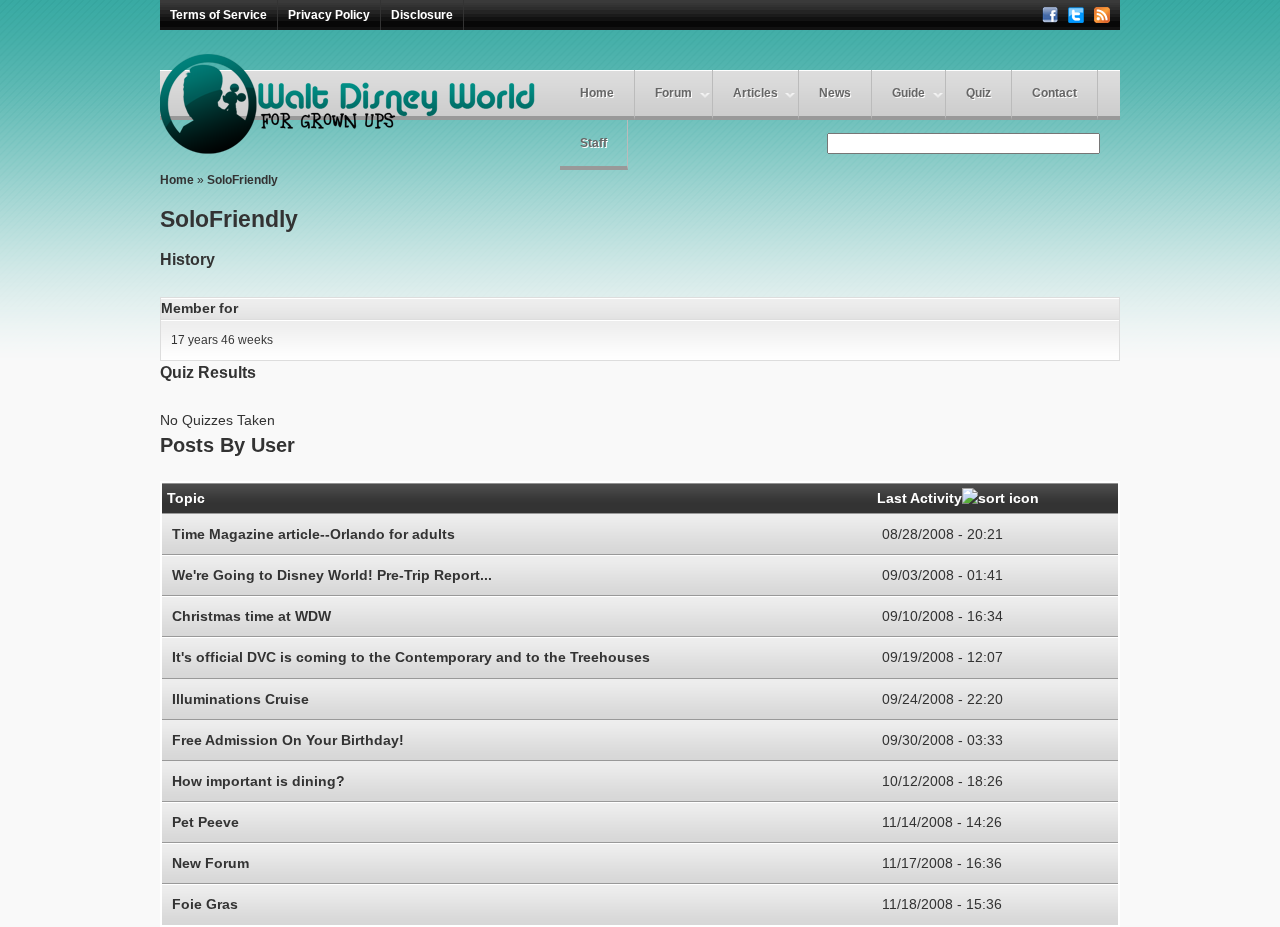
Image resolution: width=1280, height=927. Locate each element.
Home (597, 93)
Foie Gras (205, 904)
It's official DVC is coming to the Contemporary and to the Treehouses (411, 657)
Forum (673, 93)
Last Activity (919, 498)
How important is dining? (258, 781)
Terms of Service (218, 15)
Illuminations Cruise (240, 699)
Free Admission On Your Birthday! (288, 740)
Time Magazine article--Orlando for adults (313, 534)
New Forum (210, 863)
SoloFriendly (242, 180)
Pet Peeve (205, 822)
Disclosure (422, 15)
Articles (755, 93)
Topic (186, 498)
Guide (908, 93)
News (835, 93)
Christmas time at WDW (251, 616)
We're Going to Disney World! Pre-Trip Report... (332, 575)
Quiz (978, 93)
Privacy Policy (329, 15)
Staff (593, 143)
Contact (1054, 93)
